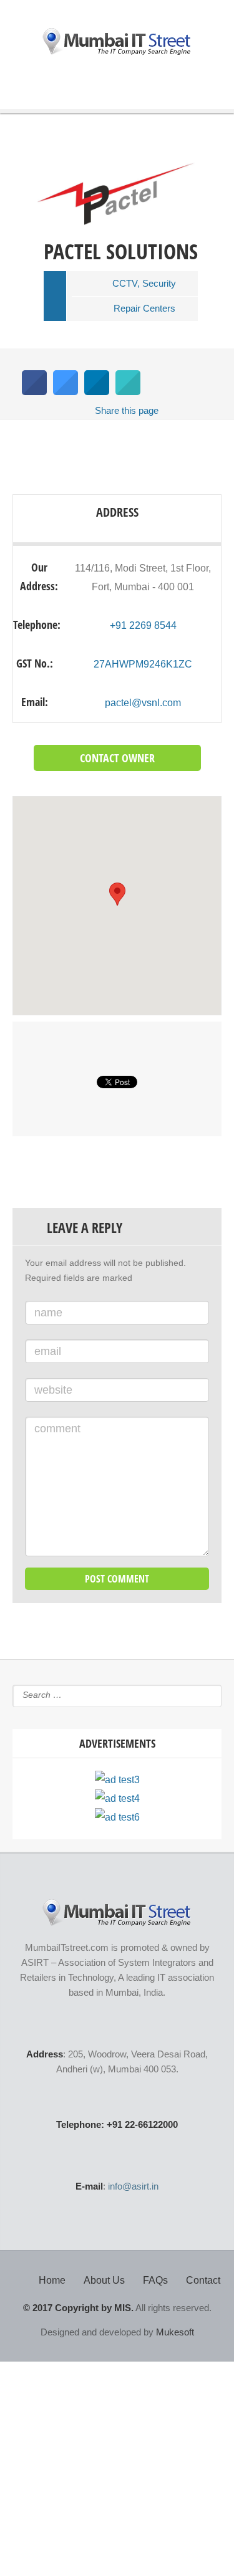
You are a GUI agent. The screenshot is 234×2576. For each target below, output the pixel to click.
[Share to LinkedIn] (97, 391)
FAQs (155, 2280)
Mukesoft (175, 2332)
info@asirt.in (133, 2186)
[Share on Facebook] (34, 391)
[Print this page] (128, 391)
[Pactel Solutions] (116, 228)
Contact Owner (117, 758)
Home (52, 2280)
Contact (203, 2280)
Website (53, 1390)
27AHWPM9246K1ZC (143, 664)
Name (48, 1313)
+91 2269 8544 (143, 625)
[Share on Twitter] (66, 391)
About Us (104, 2280)
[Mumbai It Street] (117, 42)
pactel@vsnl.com (143, 703)
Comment (57, 1429)
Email (48, 1351)
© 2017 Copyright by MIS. (78, 2308)
